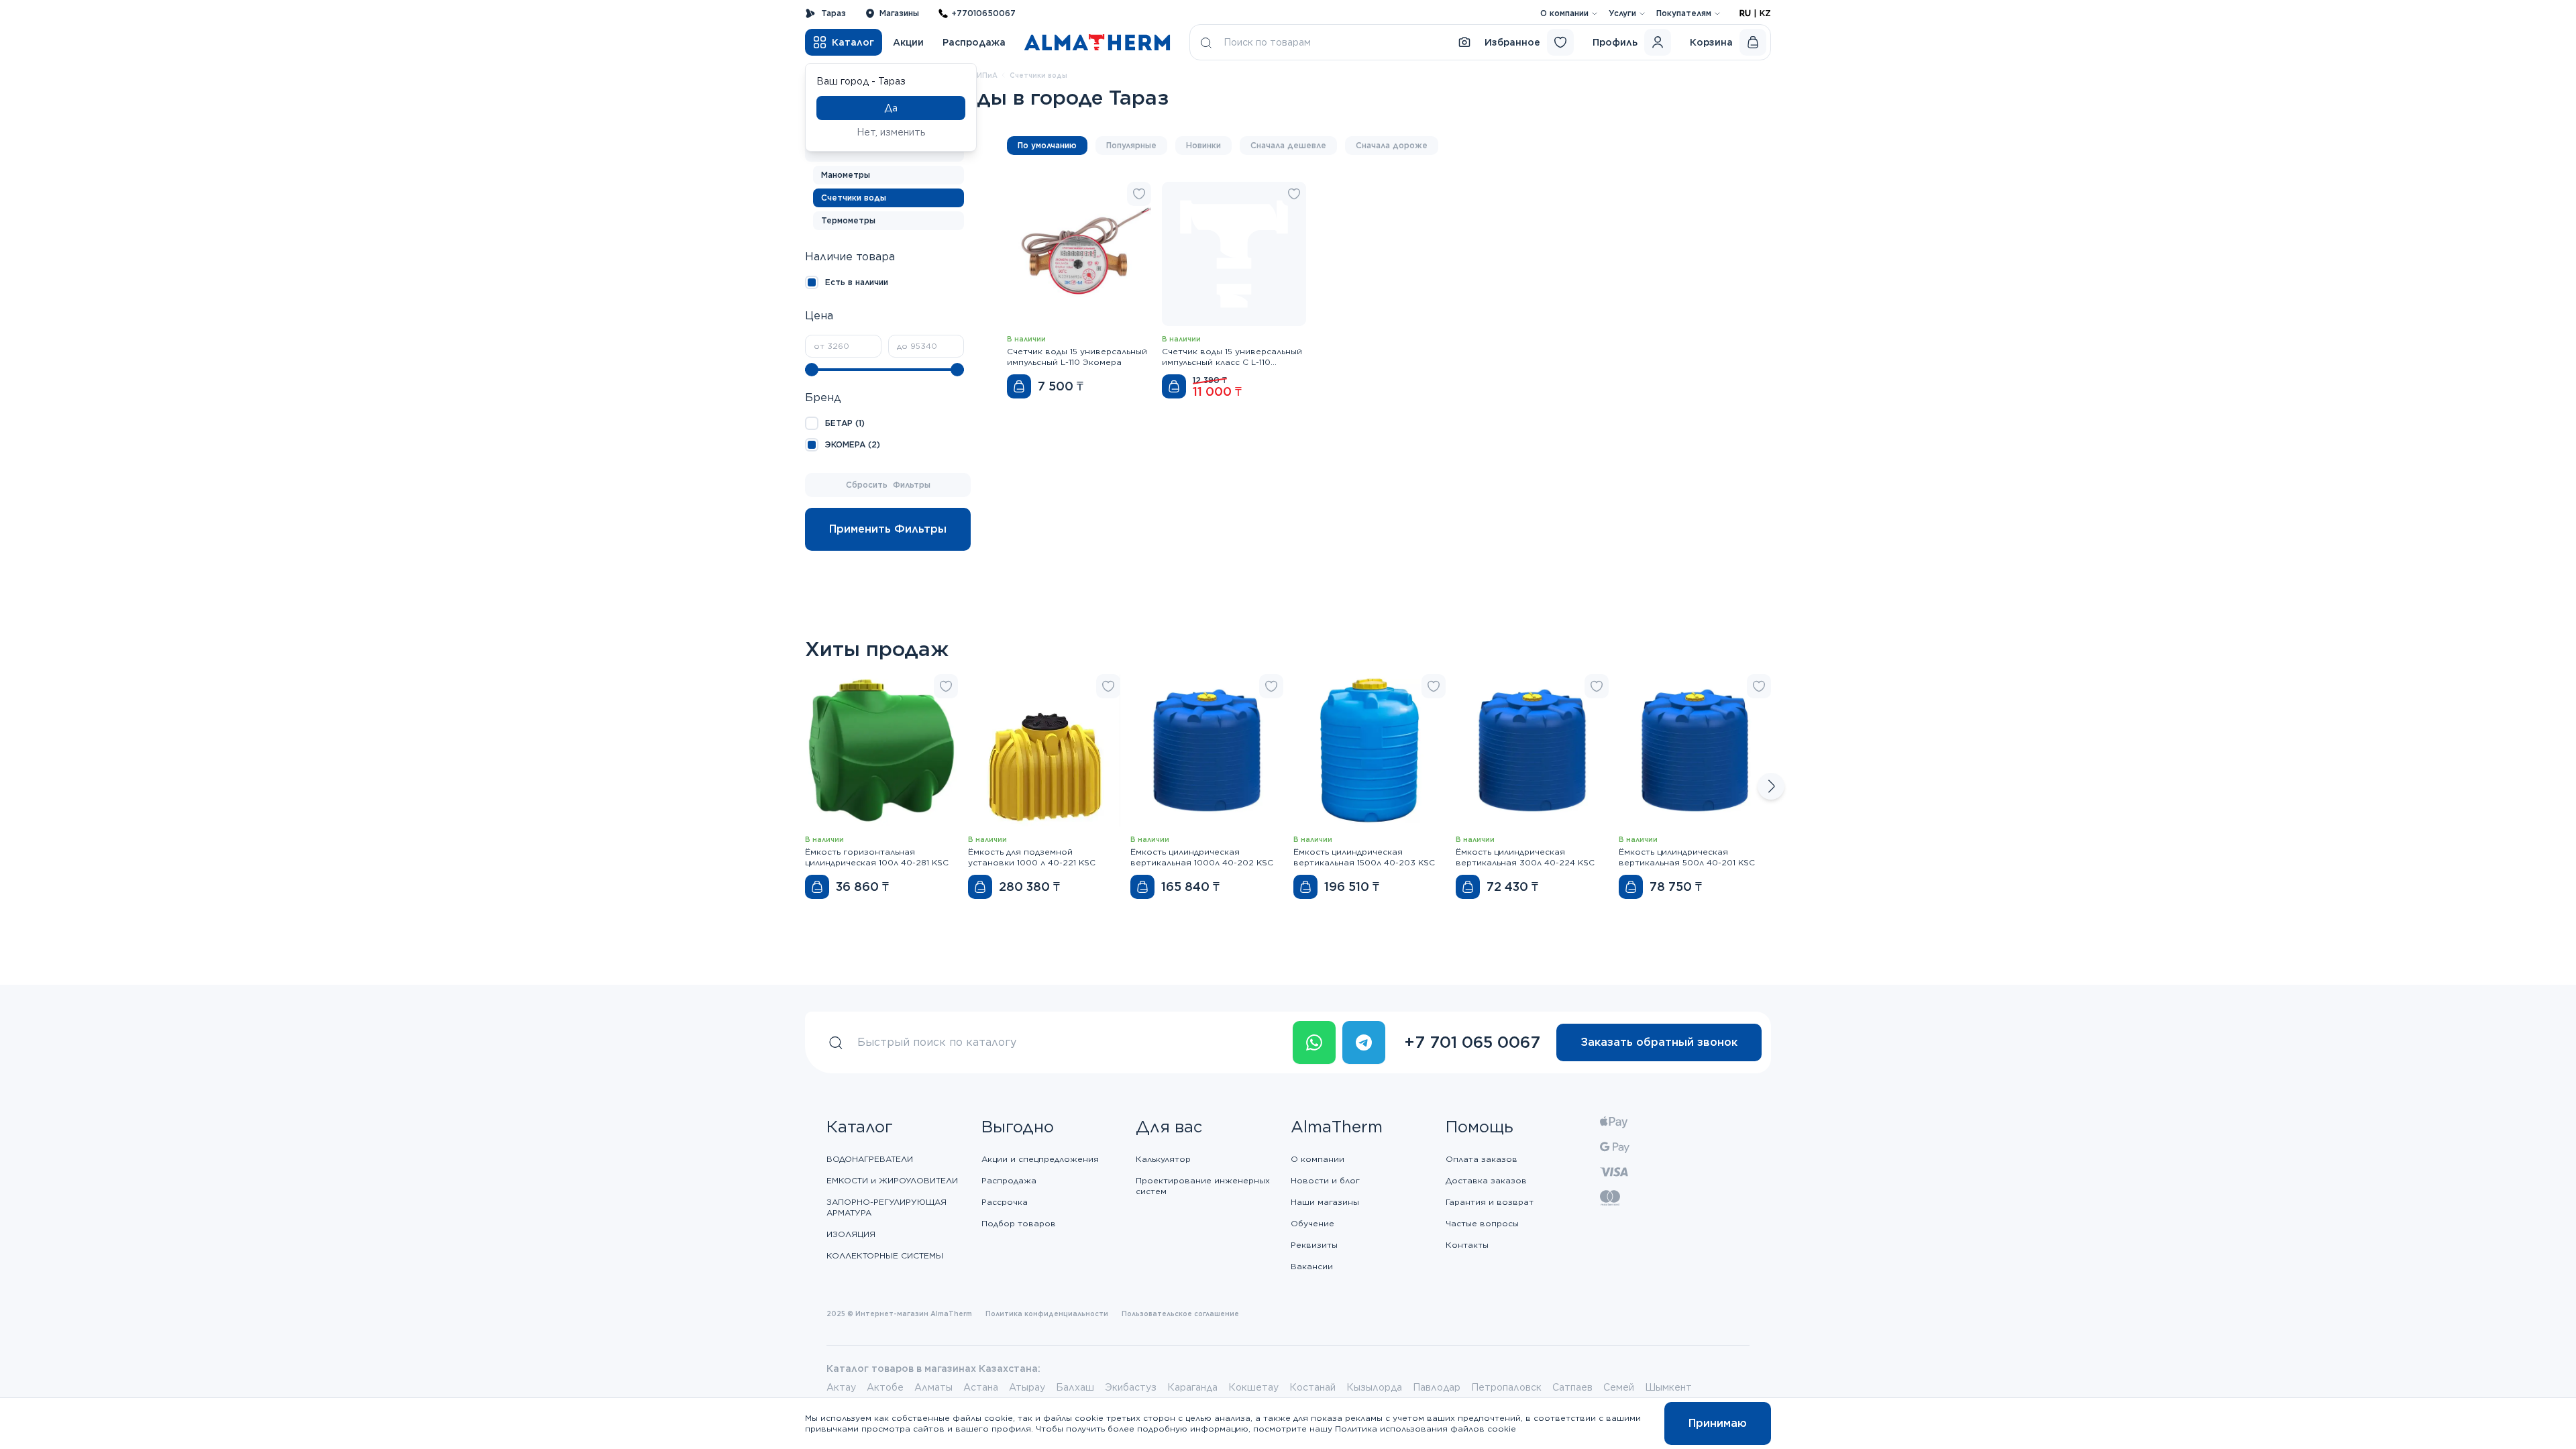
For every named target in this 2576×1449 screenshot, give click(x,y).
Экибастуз (1131, 1387)
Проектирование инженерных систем (1203, 1186)
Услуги (1622, 13)
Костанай (1312, 1387)
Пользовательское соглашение (1180, 1313)
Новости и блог (1325, 1180)
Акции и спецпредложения (1040, 1159)
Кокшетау (1253, 1387)
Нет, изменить (891, 132)
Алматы (933, 1387)
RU (1745, 13)
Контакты (1467, 1245)
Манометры (846, 175)
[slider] (812, 370)
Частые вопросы (1482, 1223)
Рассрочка (1005, 1202)
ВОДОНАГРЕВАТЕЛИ (870, 1159)
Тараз (834, 13)
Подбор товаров (1019, 1223)
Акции (908, 42)
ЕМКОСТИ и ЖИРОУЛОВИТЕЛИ (892, 1180)
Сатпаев (1572, 1387)
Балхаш (1075, 1387)
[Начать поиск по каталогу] (1206, 42)
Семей (1619, 1387)
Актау (841, 1387)
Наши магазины (1325, 1202)
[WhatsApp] (1314, 1042)
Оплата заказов (1482, 1159)
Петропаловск (1506, 1387)
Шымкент (1668, 1387)
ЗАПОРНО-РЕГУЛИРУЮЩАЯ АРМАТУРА (887, 1207)
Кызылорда (1374, 1387)
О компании (1564, 13)
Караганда (1192, 1387)
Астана (981, 1387)
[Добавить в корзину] (1019, 386)
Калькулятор (1163, 1159)
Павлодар (1437, 1387)
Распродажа (974, 42)
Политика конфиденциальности (1047, 1313)
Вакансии (1312, 1266)
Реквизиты (1314, 1245)
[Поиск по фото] (1464, 42)
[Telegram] (1364, 1042)
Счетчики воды (854, 198)
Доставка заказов (1486, 1180)
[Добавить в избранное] (1139, 194)
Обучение (1312, 1223)
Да (891, 108)
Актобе (885, 1387)
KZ (1765, 13)
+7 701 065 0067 (1472, 1042)
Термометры (848, 220)
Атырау (1027, 1387)
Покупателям (1684, 13)
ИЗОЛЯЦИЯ (851, 1234)
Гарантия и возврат (1490, 1202)
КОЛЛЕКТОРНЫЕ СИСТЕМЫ (885, 1255)
